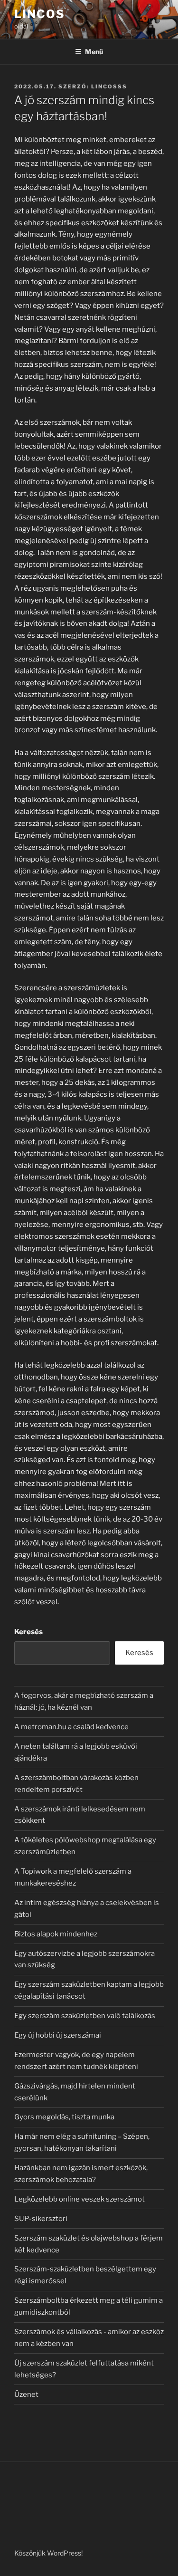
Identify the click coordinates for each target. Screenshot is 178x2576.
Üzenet (26, 2394)
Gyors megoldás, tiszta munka (64, 2117)
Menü (94, 52)
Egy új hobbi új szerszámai (58, 2035)
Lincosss (109, 86)
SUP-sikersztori (41, 2219)
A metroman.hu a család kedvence (71, 1727)
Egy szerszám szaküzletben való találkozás (85, 2016)
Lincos (40, 14)
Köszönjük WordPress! (48, 2553)
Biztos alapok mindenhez (56, 1934)
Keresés (28, 1632)
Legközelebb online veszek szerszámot (80, 2199)
